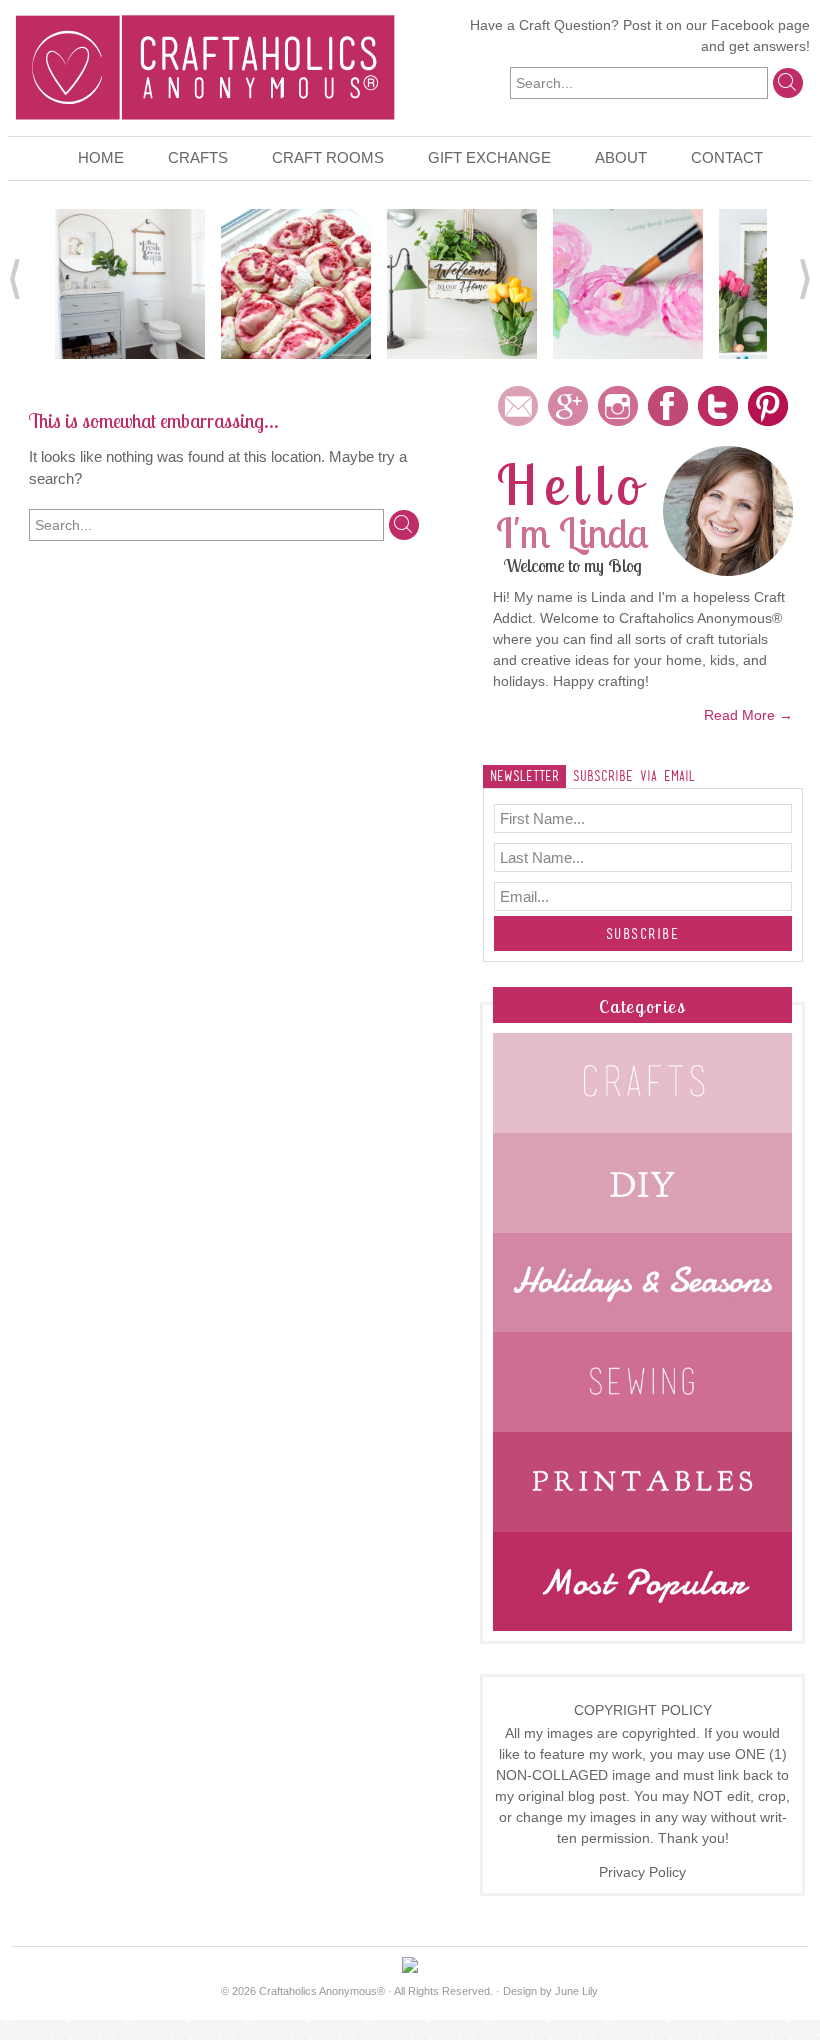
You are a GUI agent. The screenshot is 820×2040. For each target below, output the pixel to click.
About (621, 157)
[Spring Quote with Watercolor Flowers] (628, 282)
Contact (727, 157)
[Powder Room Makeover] (130, 282)
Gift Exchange (489, 157)
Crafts (198, 157)
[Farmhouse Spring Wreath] (462, 282)
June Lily (576, 1991)
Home (101, 157)
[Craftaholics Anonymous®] (205, 65)
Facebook (742, 25)
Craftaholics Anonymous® (322, 1991)
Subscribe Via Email (634, 776)
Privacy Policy (642, 1872)
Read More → (748, 715)
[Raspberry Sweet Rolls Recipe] (296, 282)
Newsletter (524, 776)
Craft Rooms (328, 157)
